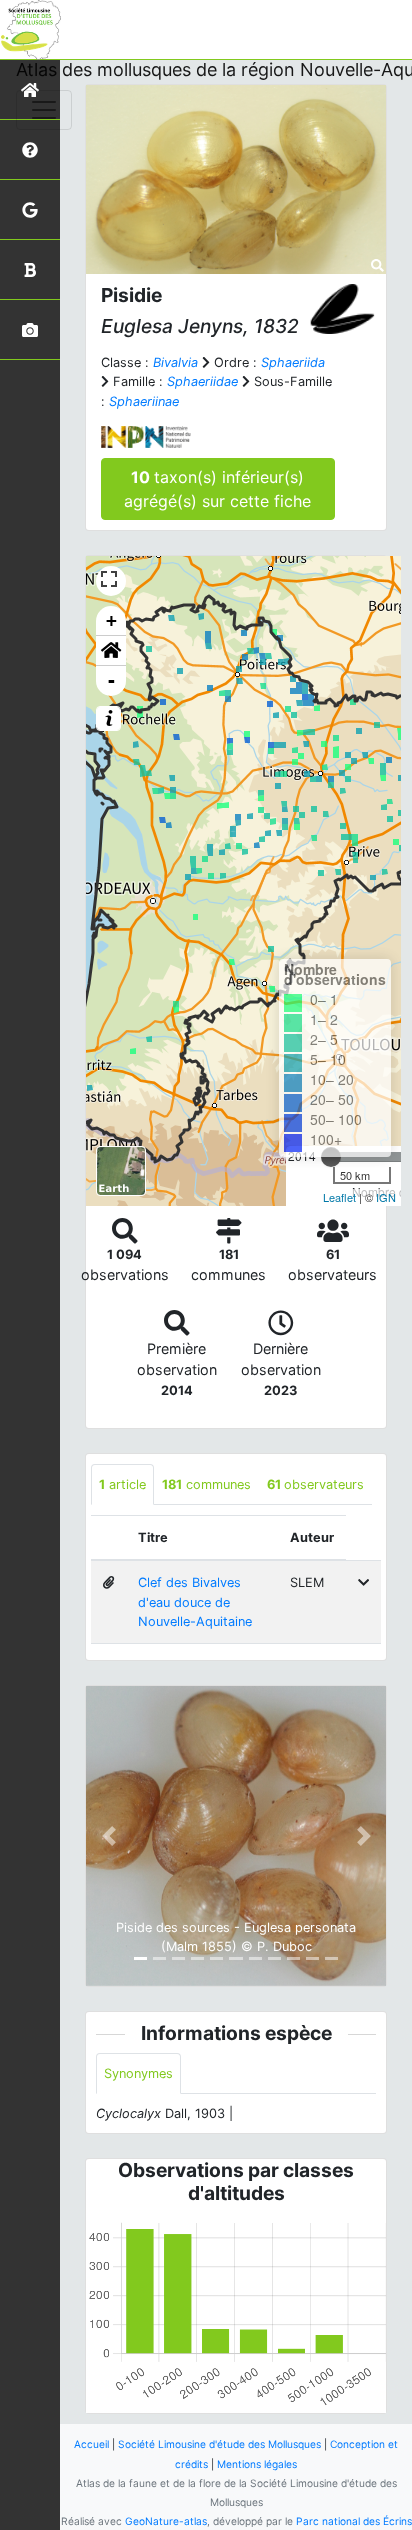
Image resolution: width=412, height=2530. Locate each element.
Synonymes (138, 2073)
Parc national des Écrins (354, 2521)
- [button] (111, 680)
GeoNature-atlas (166, 2521)
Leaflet (339, 1197)
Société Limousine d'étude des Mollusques (219, 2444)
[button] (111, 651)
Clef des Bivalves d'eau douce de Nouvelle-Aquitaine (195, 1601)
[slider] (331, 1157)
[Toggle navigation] (44, 110)
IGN (386, 1197)
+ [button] (111, 620)
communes (206, 1484)
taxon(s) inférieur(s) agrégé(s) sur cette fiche (217, 489)
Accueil (91, 2444)
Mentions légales (257, 2464)
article (122, 1484)
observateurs (315, 1484)
